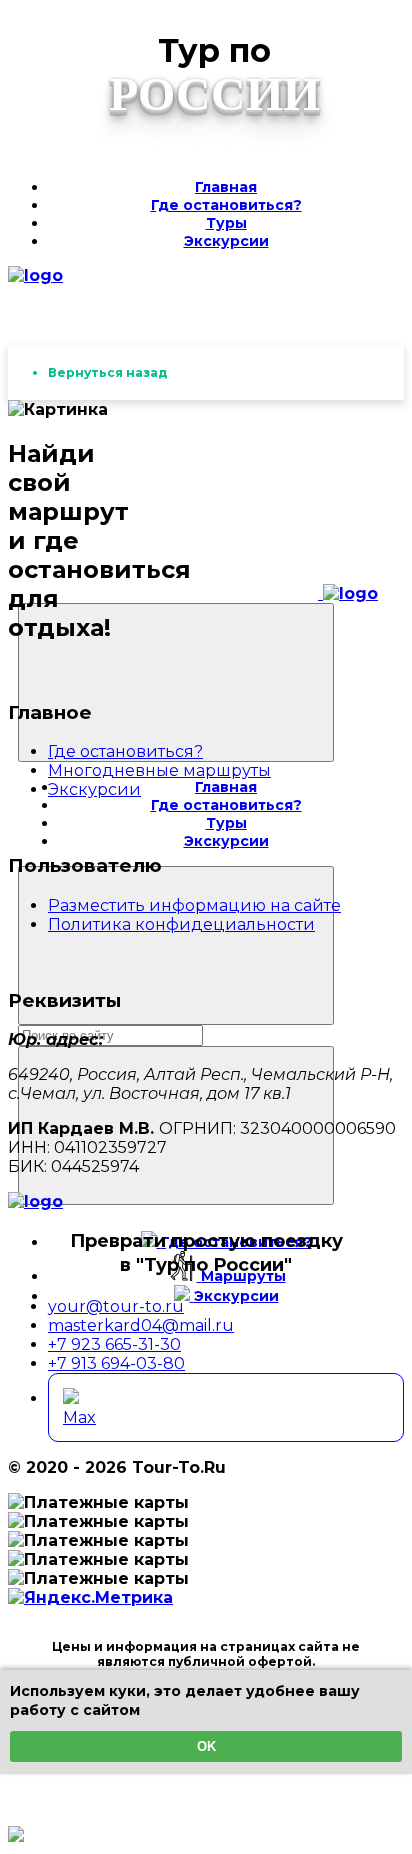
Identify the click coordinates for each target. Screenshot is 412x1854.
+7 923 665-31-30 (114, 1344)
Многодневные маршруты (159, 770)
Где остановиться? (226, 205)
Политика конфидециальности (181, 924)
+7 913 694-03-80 (116, 1363)
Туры (226, 223)
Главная (226, 187)
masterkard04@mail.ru (141, 1325)
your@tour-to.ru (116, 1306)
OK (206, 1746)
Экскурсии (226, 241)
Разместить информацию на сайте (194, 905)
